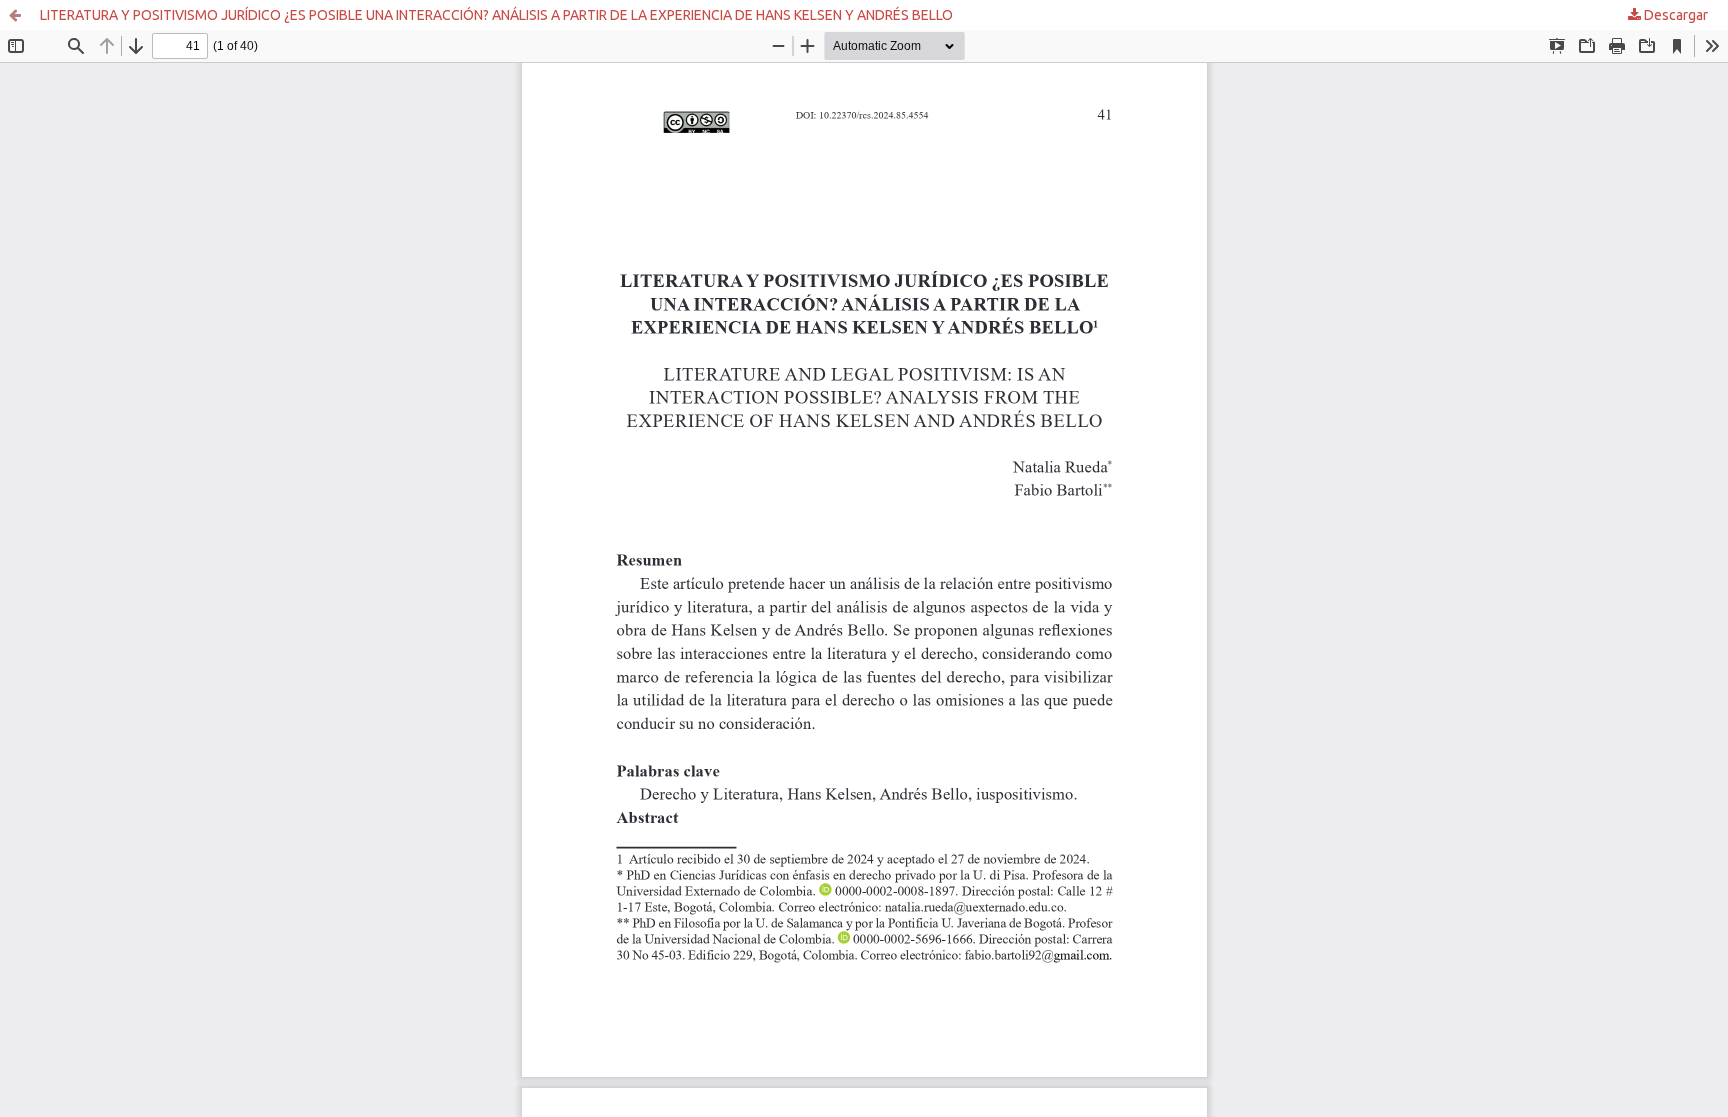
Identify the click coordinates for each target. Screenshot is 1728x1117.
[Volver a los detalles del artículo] (15, 15)
